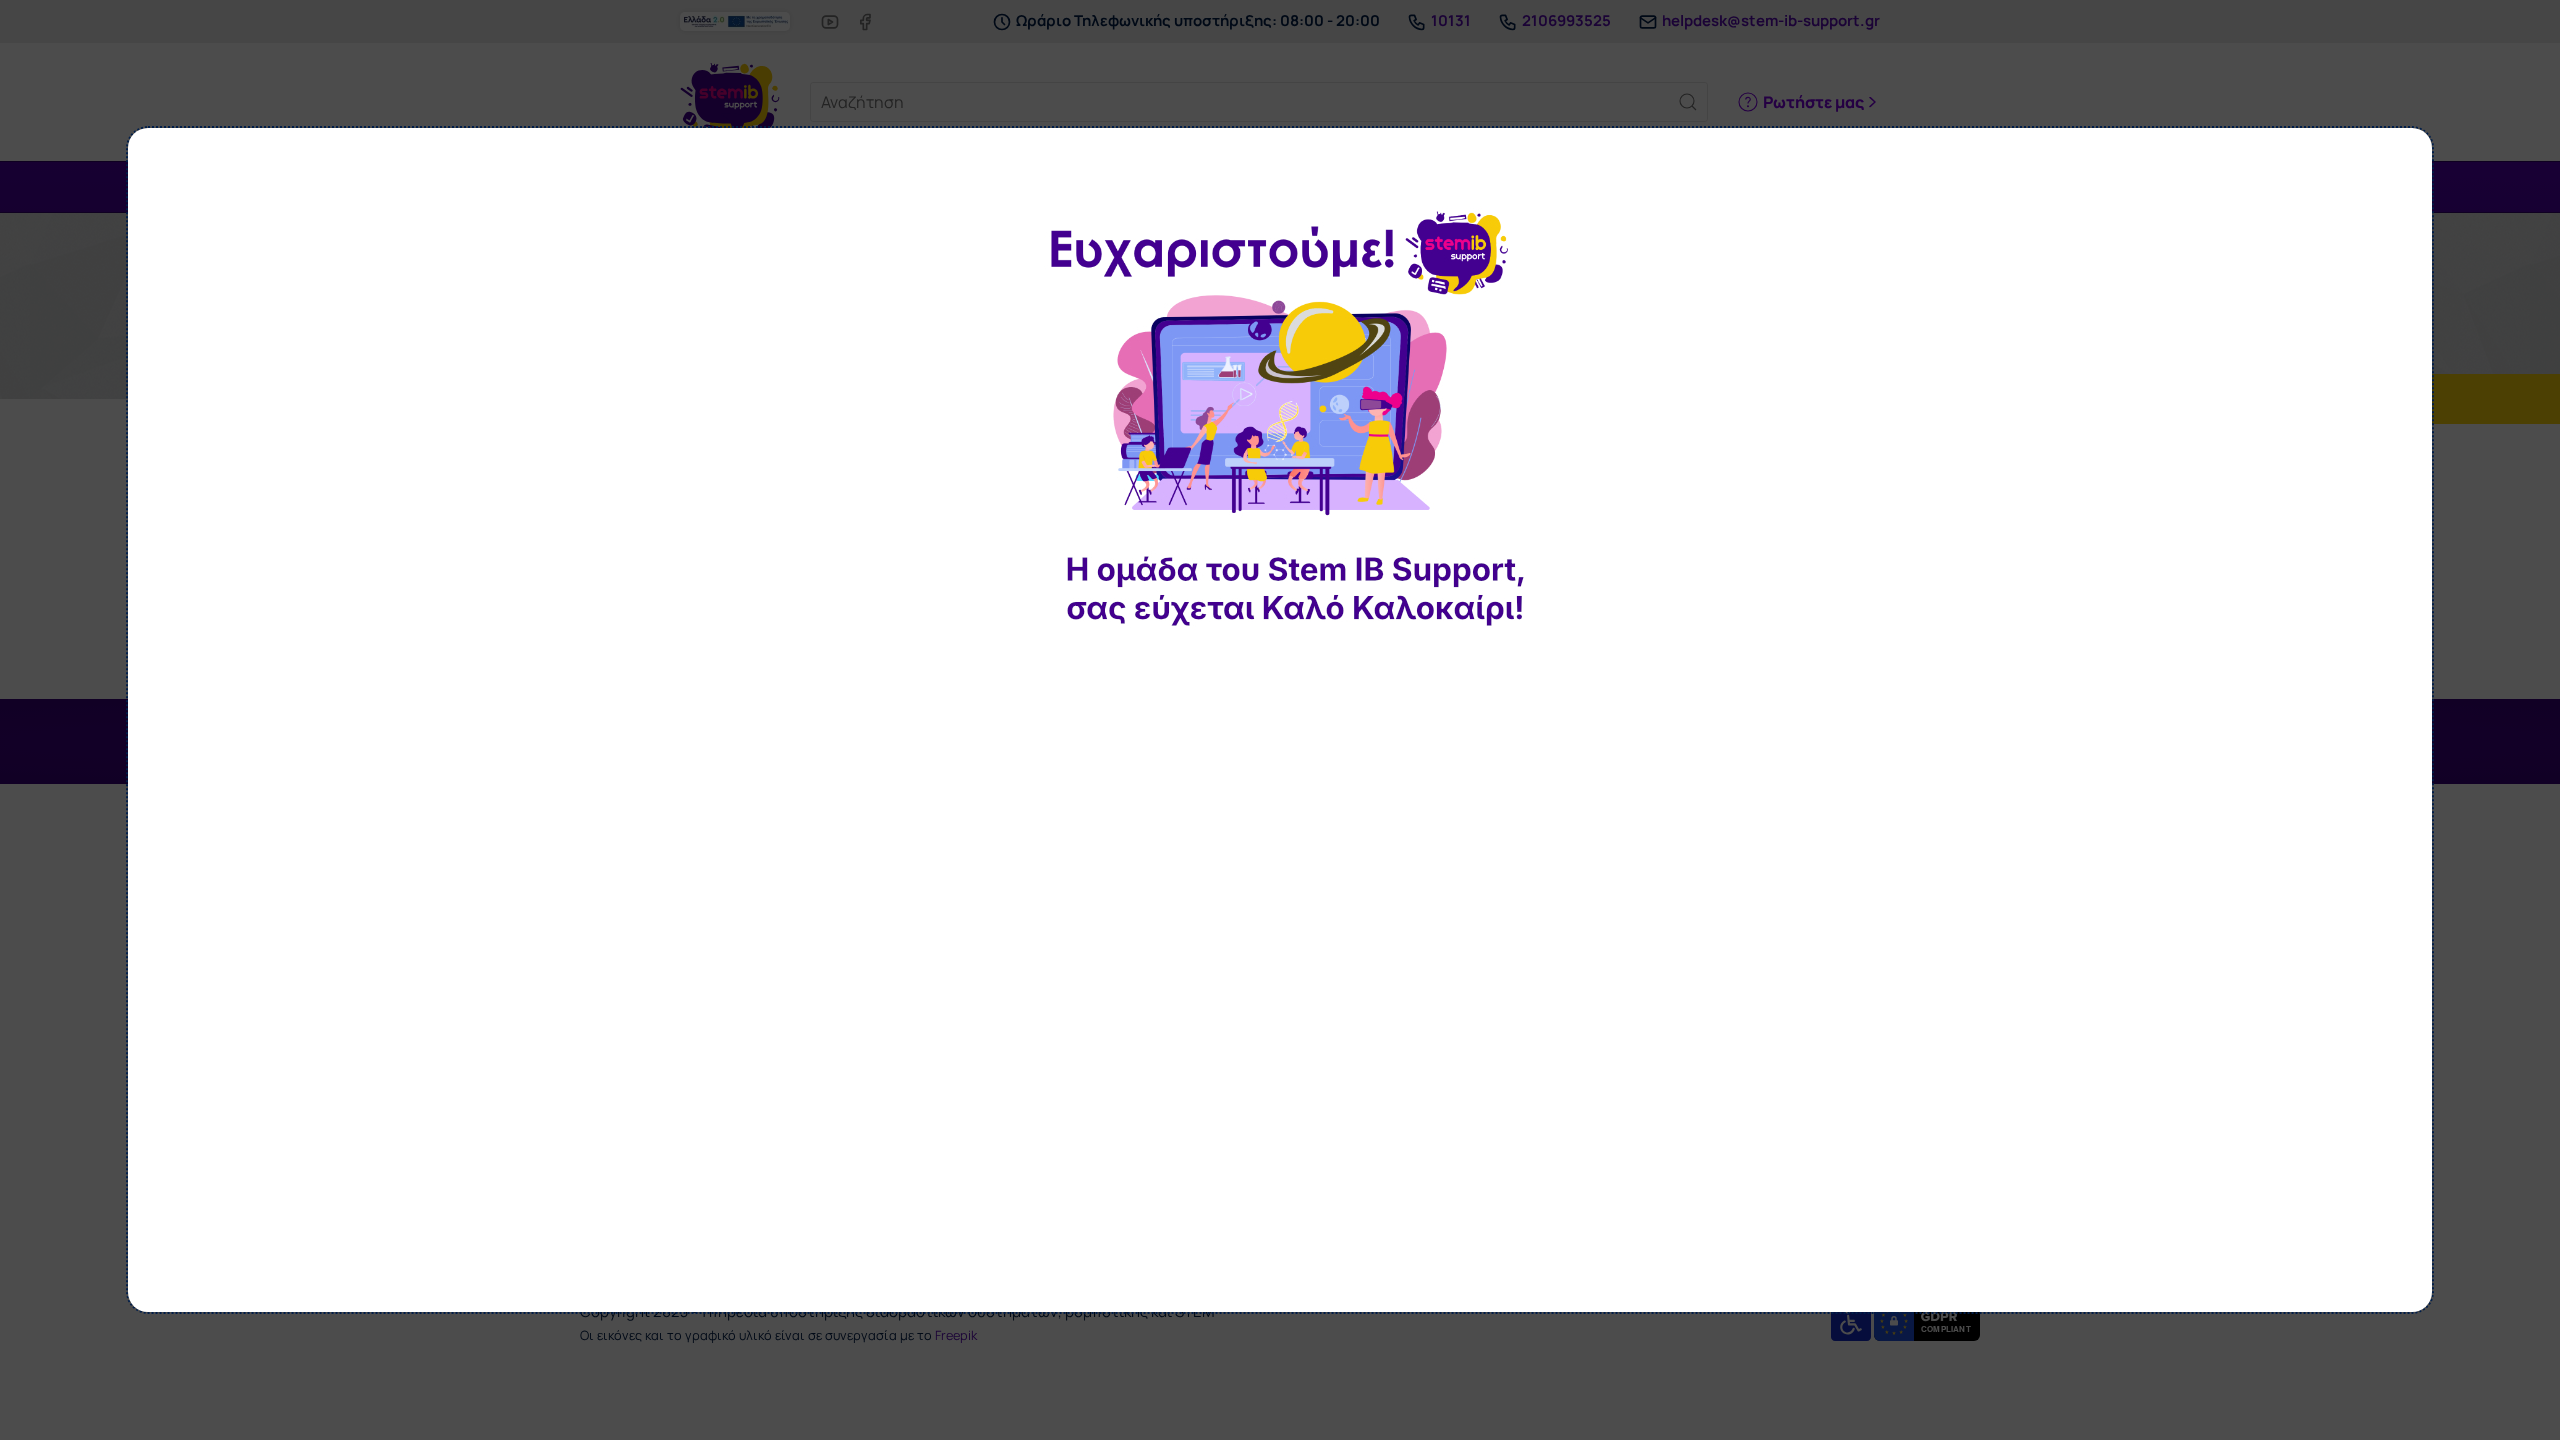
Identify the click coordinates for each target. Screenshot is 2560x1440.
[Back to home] (730, 102)
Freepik (956, 1335)
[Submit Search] (1688, 102)
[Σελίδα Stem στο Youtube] (830, 20)
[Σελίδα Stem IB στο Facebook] (865, 20)
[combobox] (1259, 102)
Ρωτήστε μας (1813, 102)
